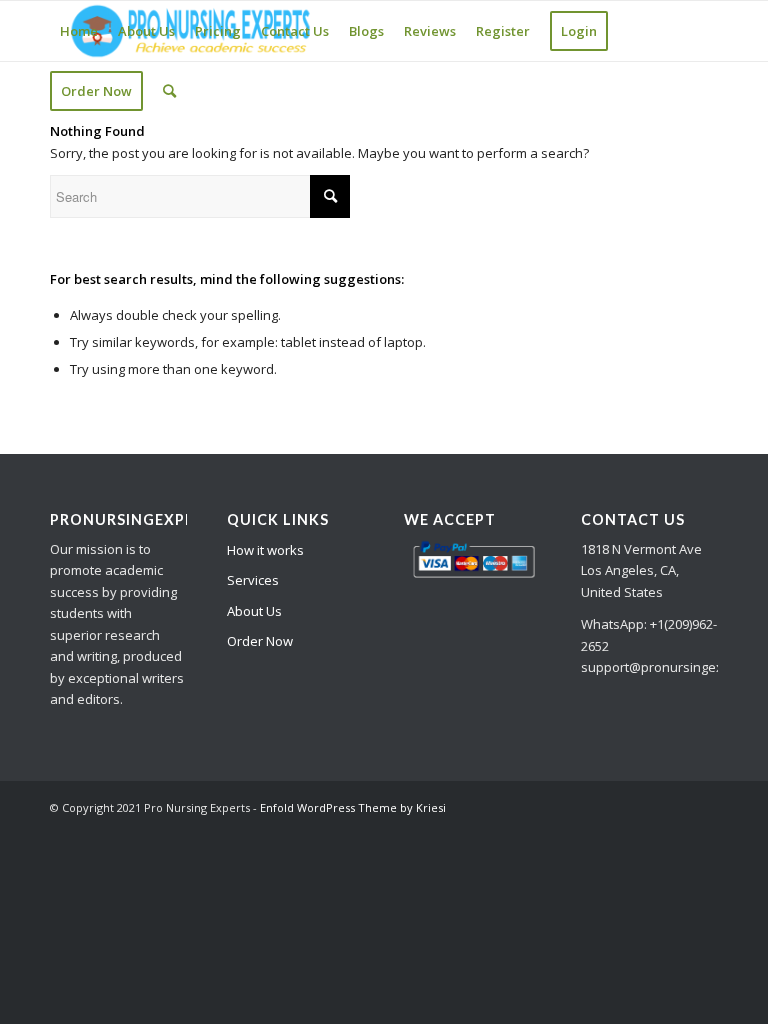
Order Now (260, 641)
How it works (265, 550)
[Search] (169, 91)
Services (253, 580)
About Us (254, 611)
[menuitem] (79, 31)
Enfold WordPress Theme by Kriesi (353, 807)
